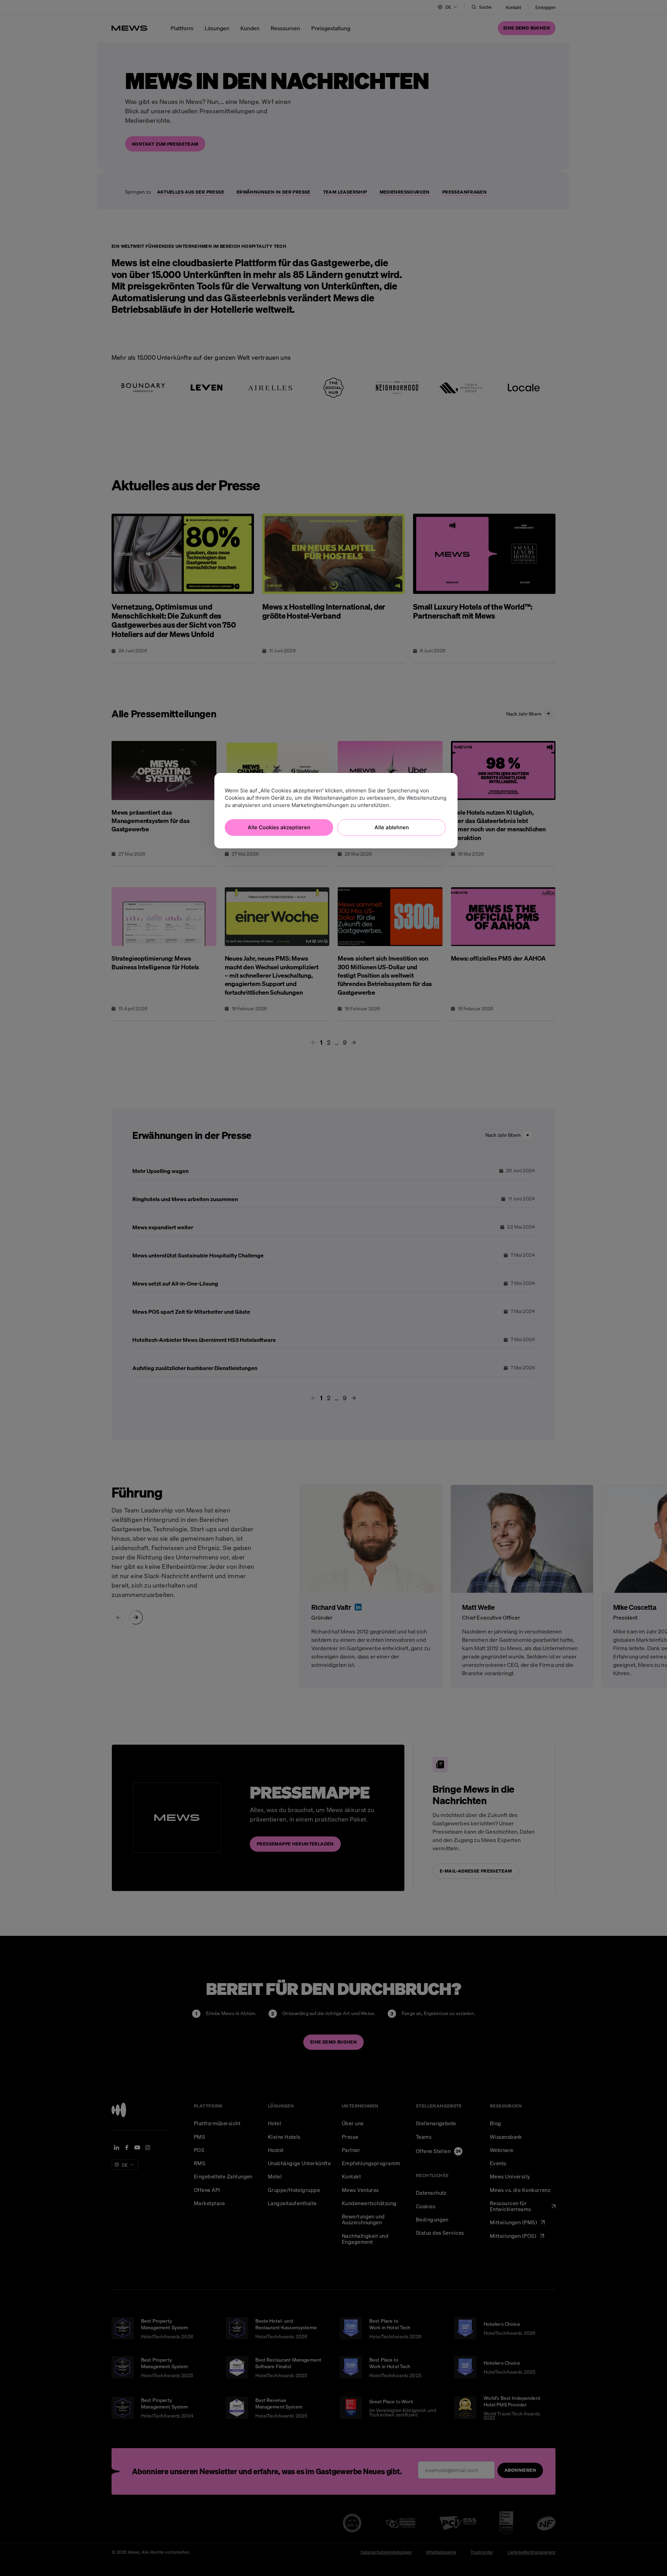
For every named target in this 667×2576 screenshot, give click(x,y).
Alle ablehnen (392, 827)
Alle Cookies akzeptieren (279, 827)
